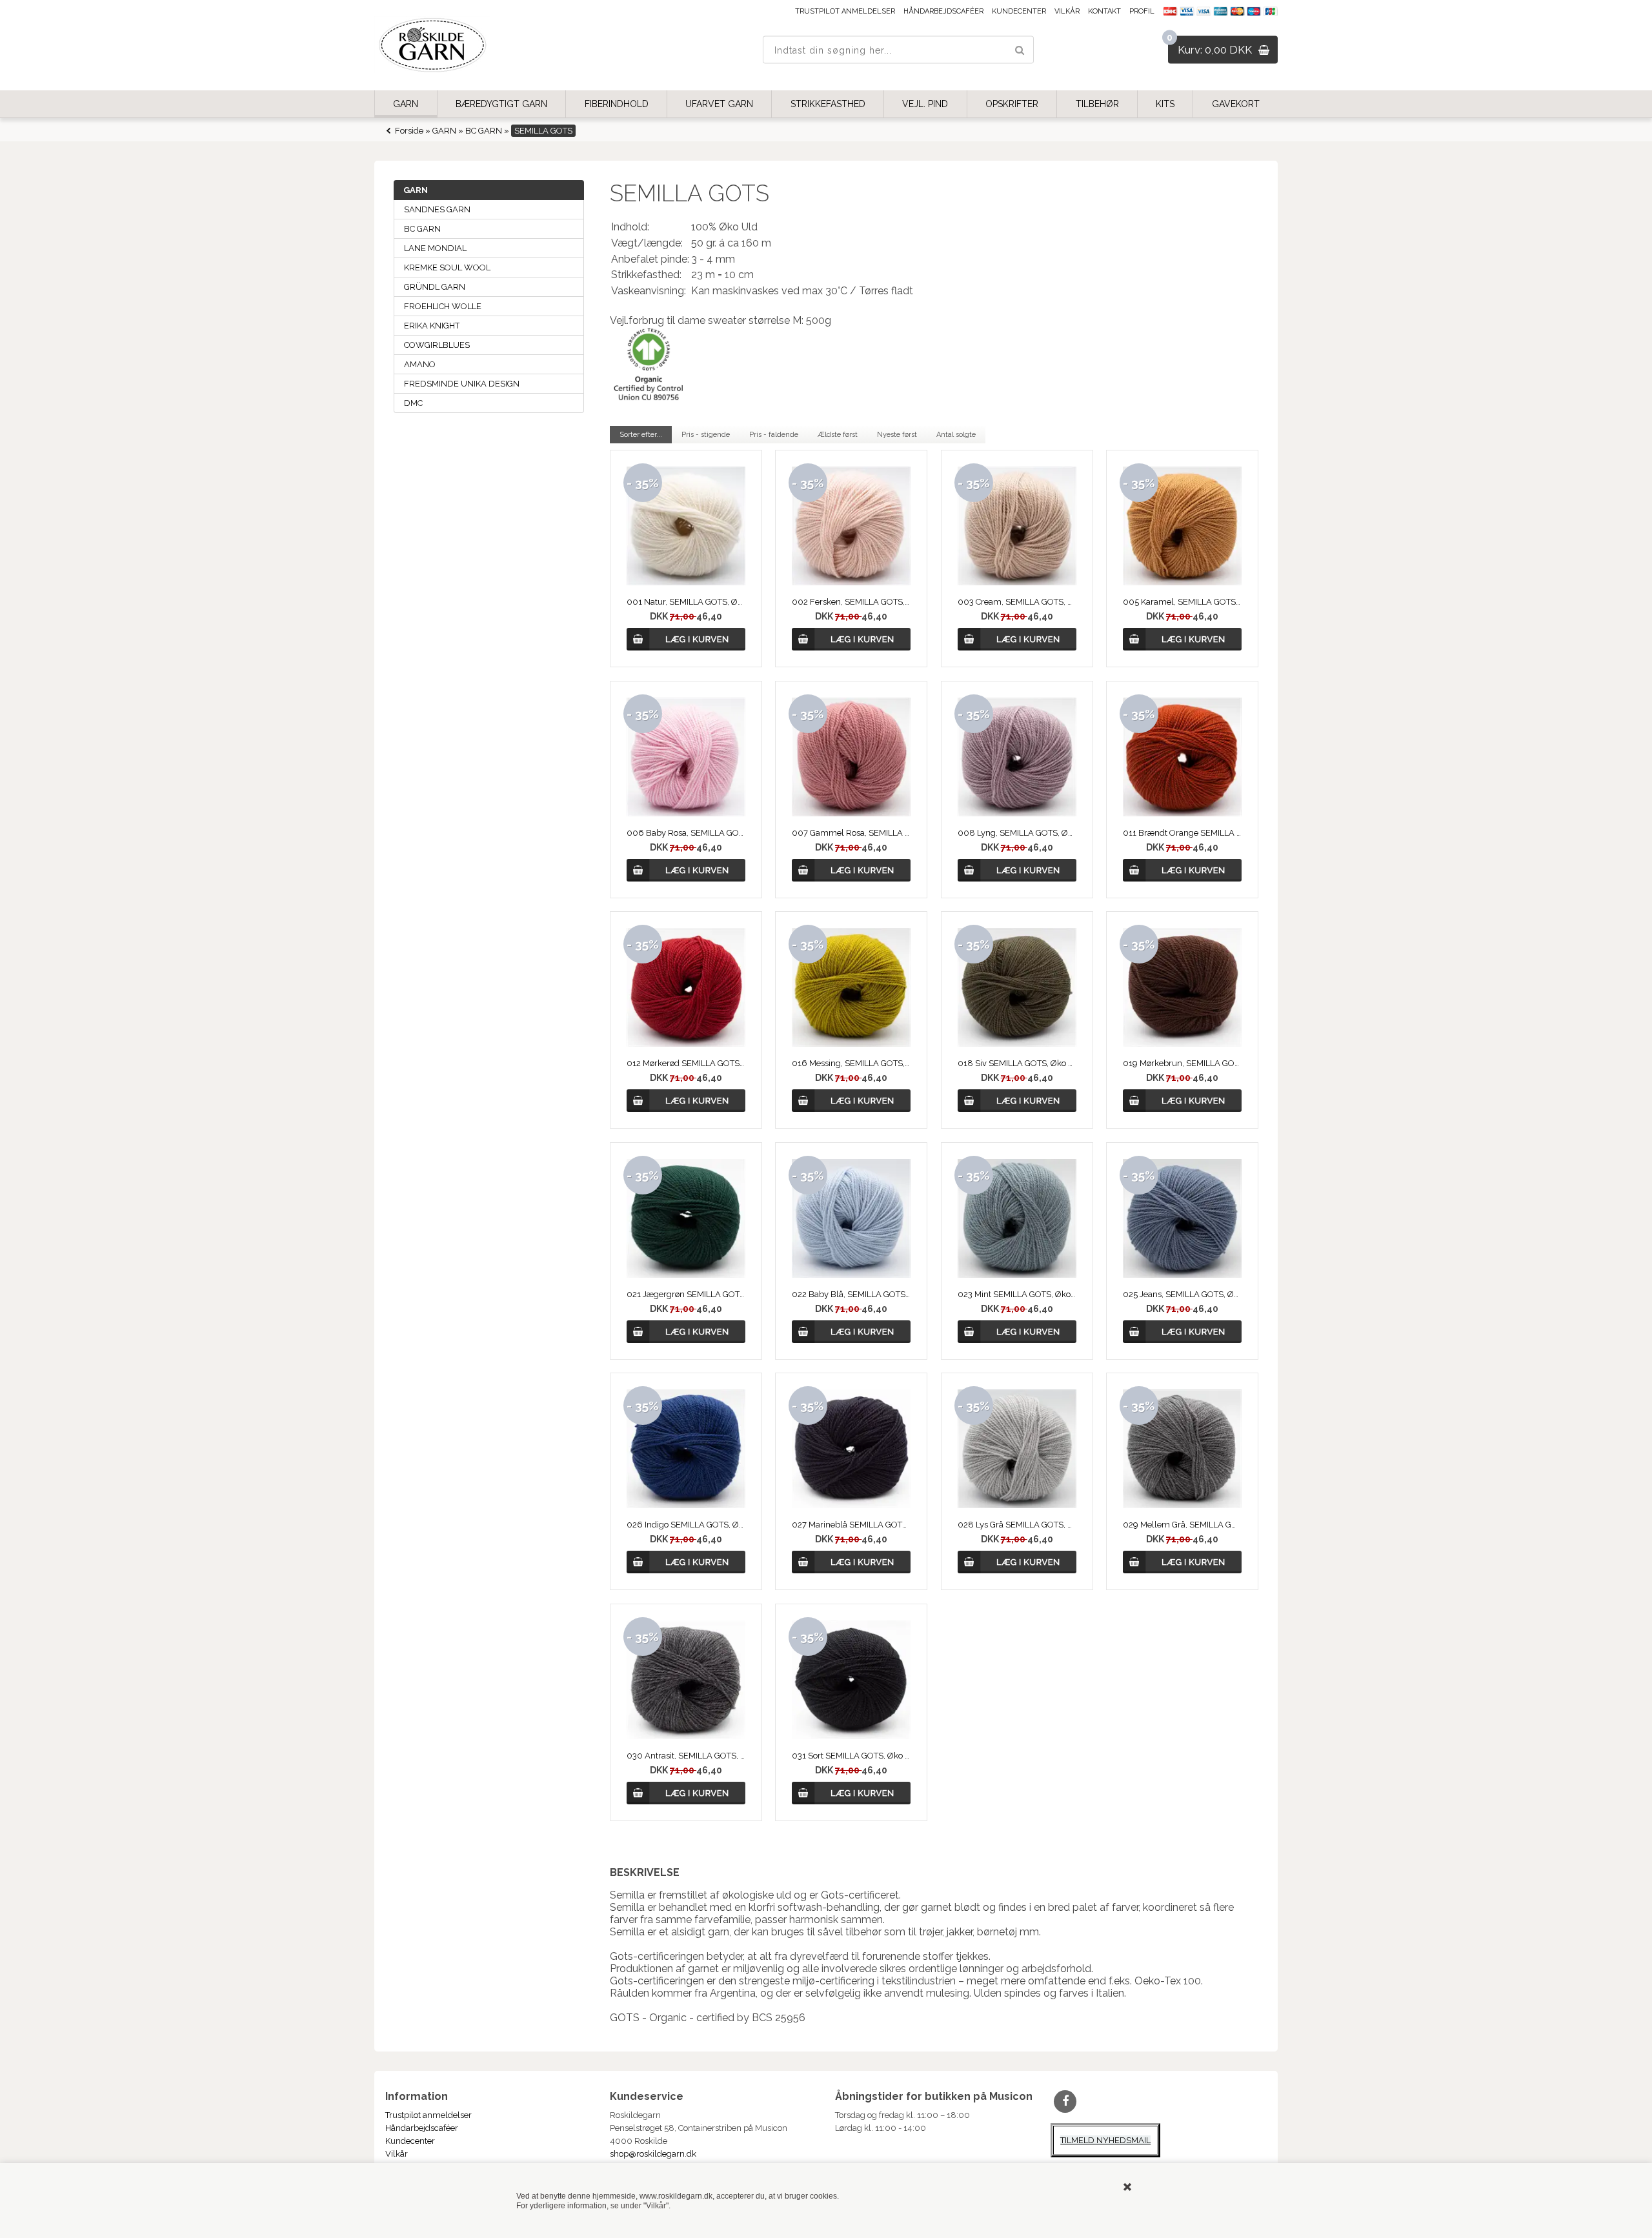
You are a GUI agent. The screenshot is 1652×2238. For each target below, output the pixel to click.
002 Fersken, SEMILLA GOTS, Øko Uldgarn (851, 602)
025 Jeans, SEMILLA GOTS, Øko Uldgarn (1182, 1294)
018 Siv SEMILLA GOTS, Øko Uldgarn (1017, 1063)
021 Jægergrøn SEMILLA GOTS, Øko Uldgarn (686, 1294)
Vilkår (1067, 11)
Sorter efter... (641, 435)
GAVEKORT (1236, 104)
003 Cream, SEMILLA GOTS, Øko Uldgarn (1017, 602)
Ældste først (838, 435)
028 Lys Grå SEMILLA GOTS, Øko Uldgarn (1017, 1525)
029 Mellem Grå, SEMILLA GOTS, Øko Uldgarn (1182, 1525)
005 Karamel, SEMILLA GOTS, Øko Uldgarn (1182, 602)
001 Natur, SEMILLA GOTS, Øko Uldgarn (686, 602)
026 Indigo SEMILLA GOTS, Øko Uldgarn (686, 1525)
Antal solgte (956, 435)
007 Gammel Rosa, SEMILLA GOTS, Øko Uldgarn (851, 833)
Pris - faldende (774, 435)
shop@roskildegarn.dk (653, 2154)
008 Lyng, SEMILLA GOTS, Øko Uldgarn (1017, 833)
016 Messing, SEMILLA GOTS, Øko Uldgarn (851, 1063)
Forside (409, 131)
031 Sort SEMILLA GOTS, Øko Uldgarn (851, 1756)
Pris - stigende (706, 435)
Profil (1142, 11)
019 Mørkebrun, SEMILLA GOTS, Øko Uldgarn (1182, 1063)
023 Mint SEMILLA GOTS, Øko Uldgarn (1017, 1294)
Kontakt (1104, 11)
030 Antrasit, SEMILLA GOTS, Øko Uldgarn (686, 1756)
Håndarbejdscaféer (943, 11)
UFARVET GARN (719, 104)
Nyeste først (897, 435)
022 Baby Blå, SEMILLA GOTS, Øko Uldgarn (851, 1294)
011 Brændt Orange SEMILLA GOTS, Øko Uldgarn (1182, 833)
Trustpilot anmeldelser (845, 11)
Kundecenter (1019, 11)
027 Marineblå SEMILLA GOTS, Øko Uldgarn (851, 1525)
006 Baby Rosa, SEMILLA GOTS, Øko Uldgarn (686, 833)
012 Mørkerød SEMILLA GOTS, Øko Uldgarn (686, 1063)
